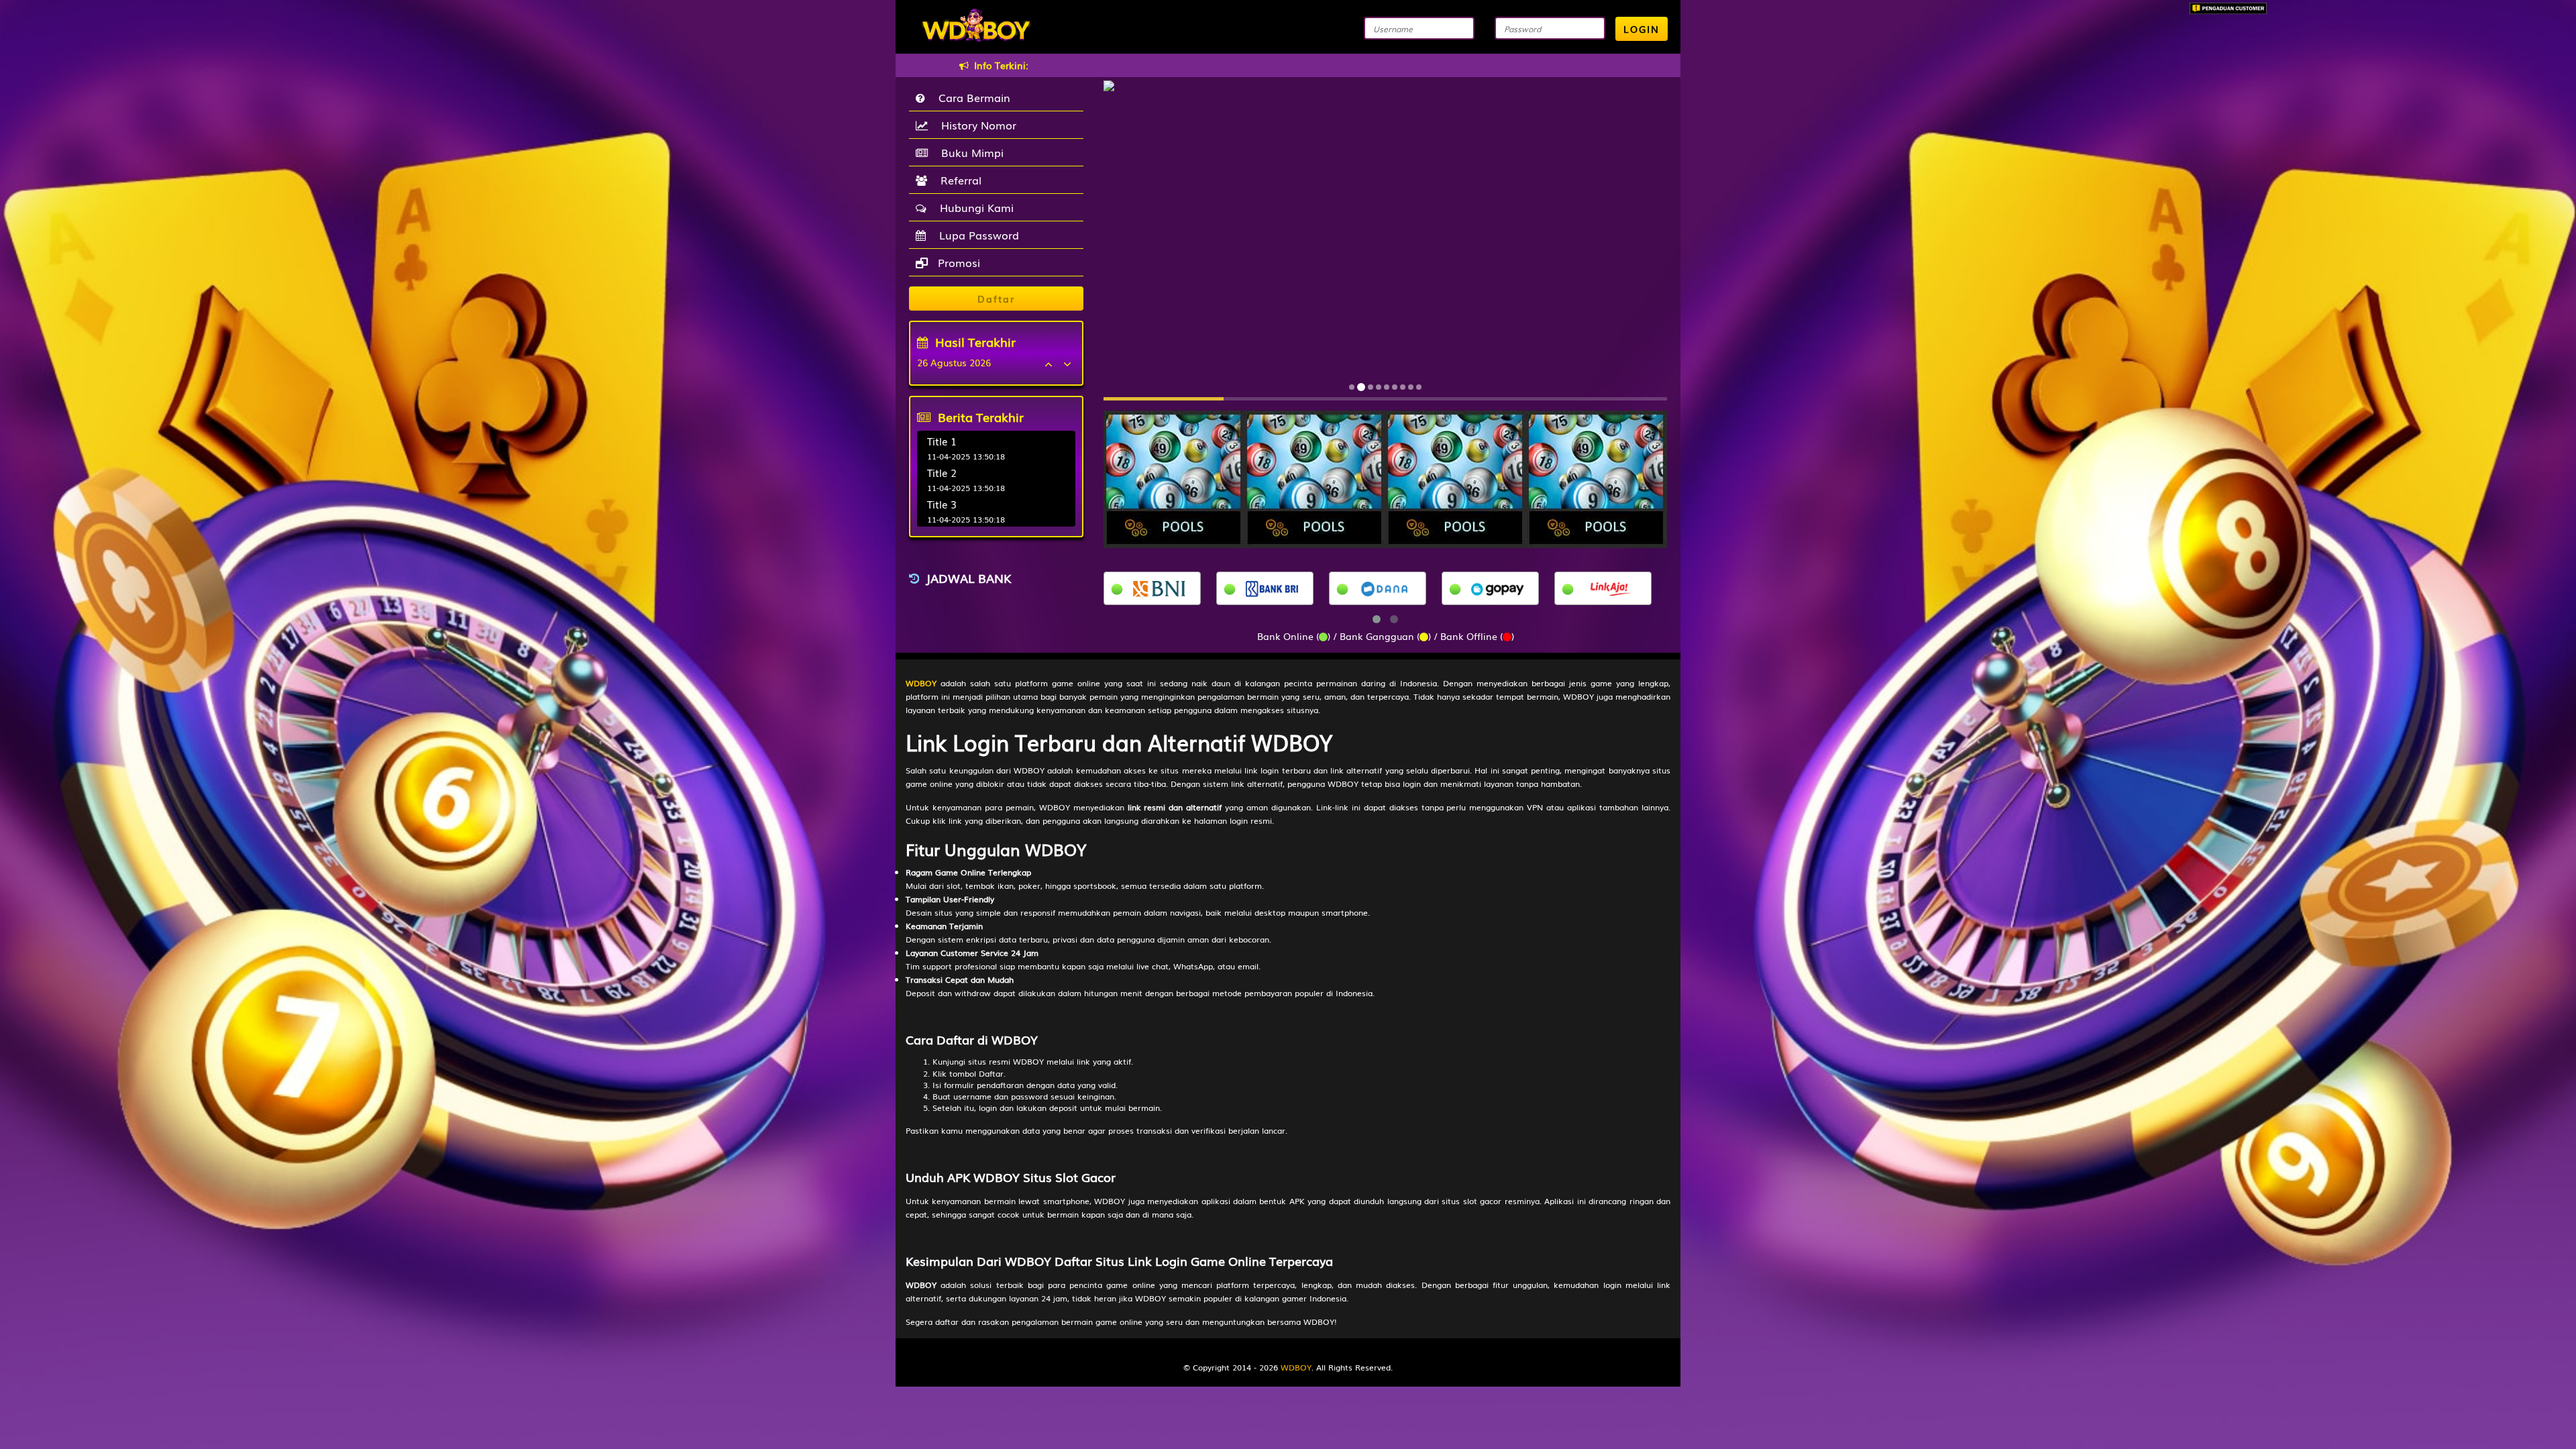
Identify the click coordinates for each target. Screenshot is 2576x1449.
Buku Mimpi (969, 152)
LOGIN (1642, 29)
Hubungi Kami (973, 207)
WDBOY (1296, 1367)
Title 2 (942, 472)
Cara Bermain (971, 97)
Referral (958, 180)
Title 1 (942, 441)
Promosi (957, 262)
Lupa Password (976, 235)
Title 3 (942, 504)
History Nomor (975, 125)
